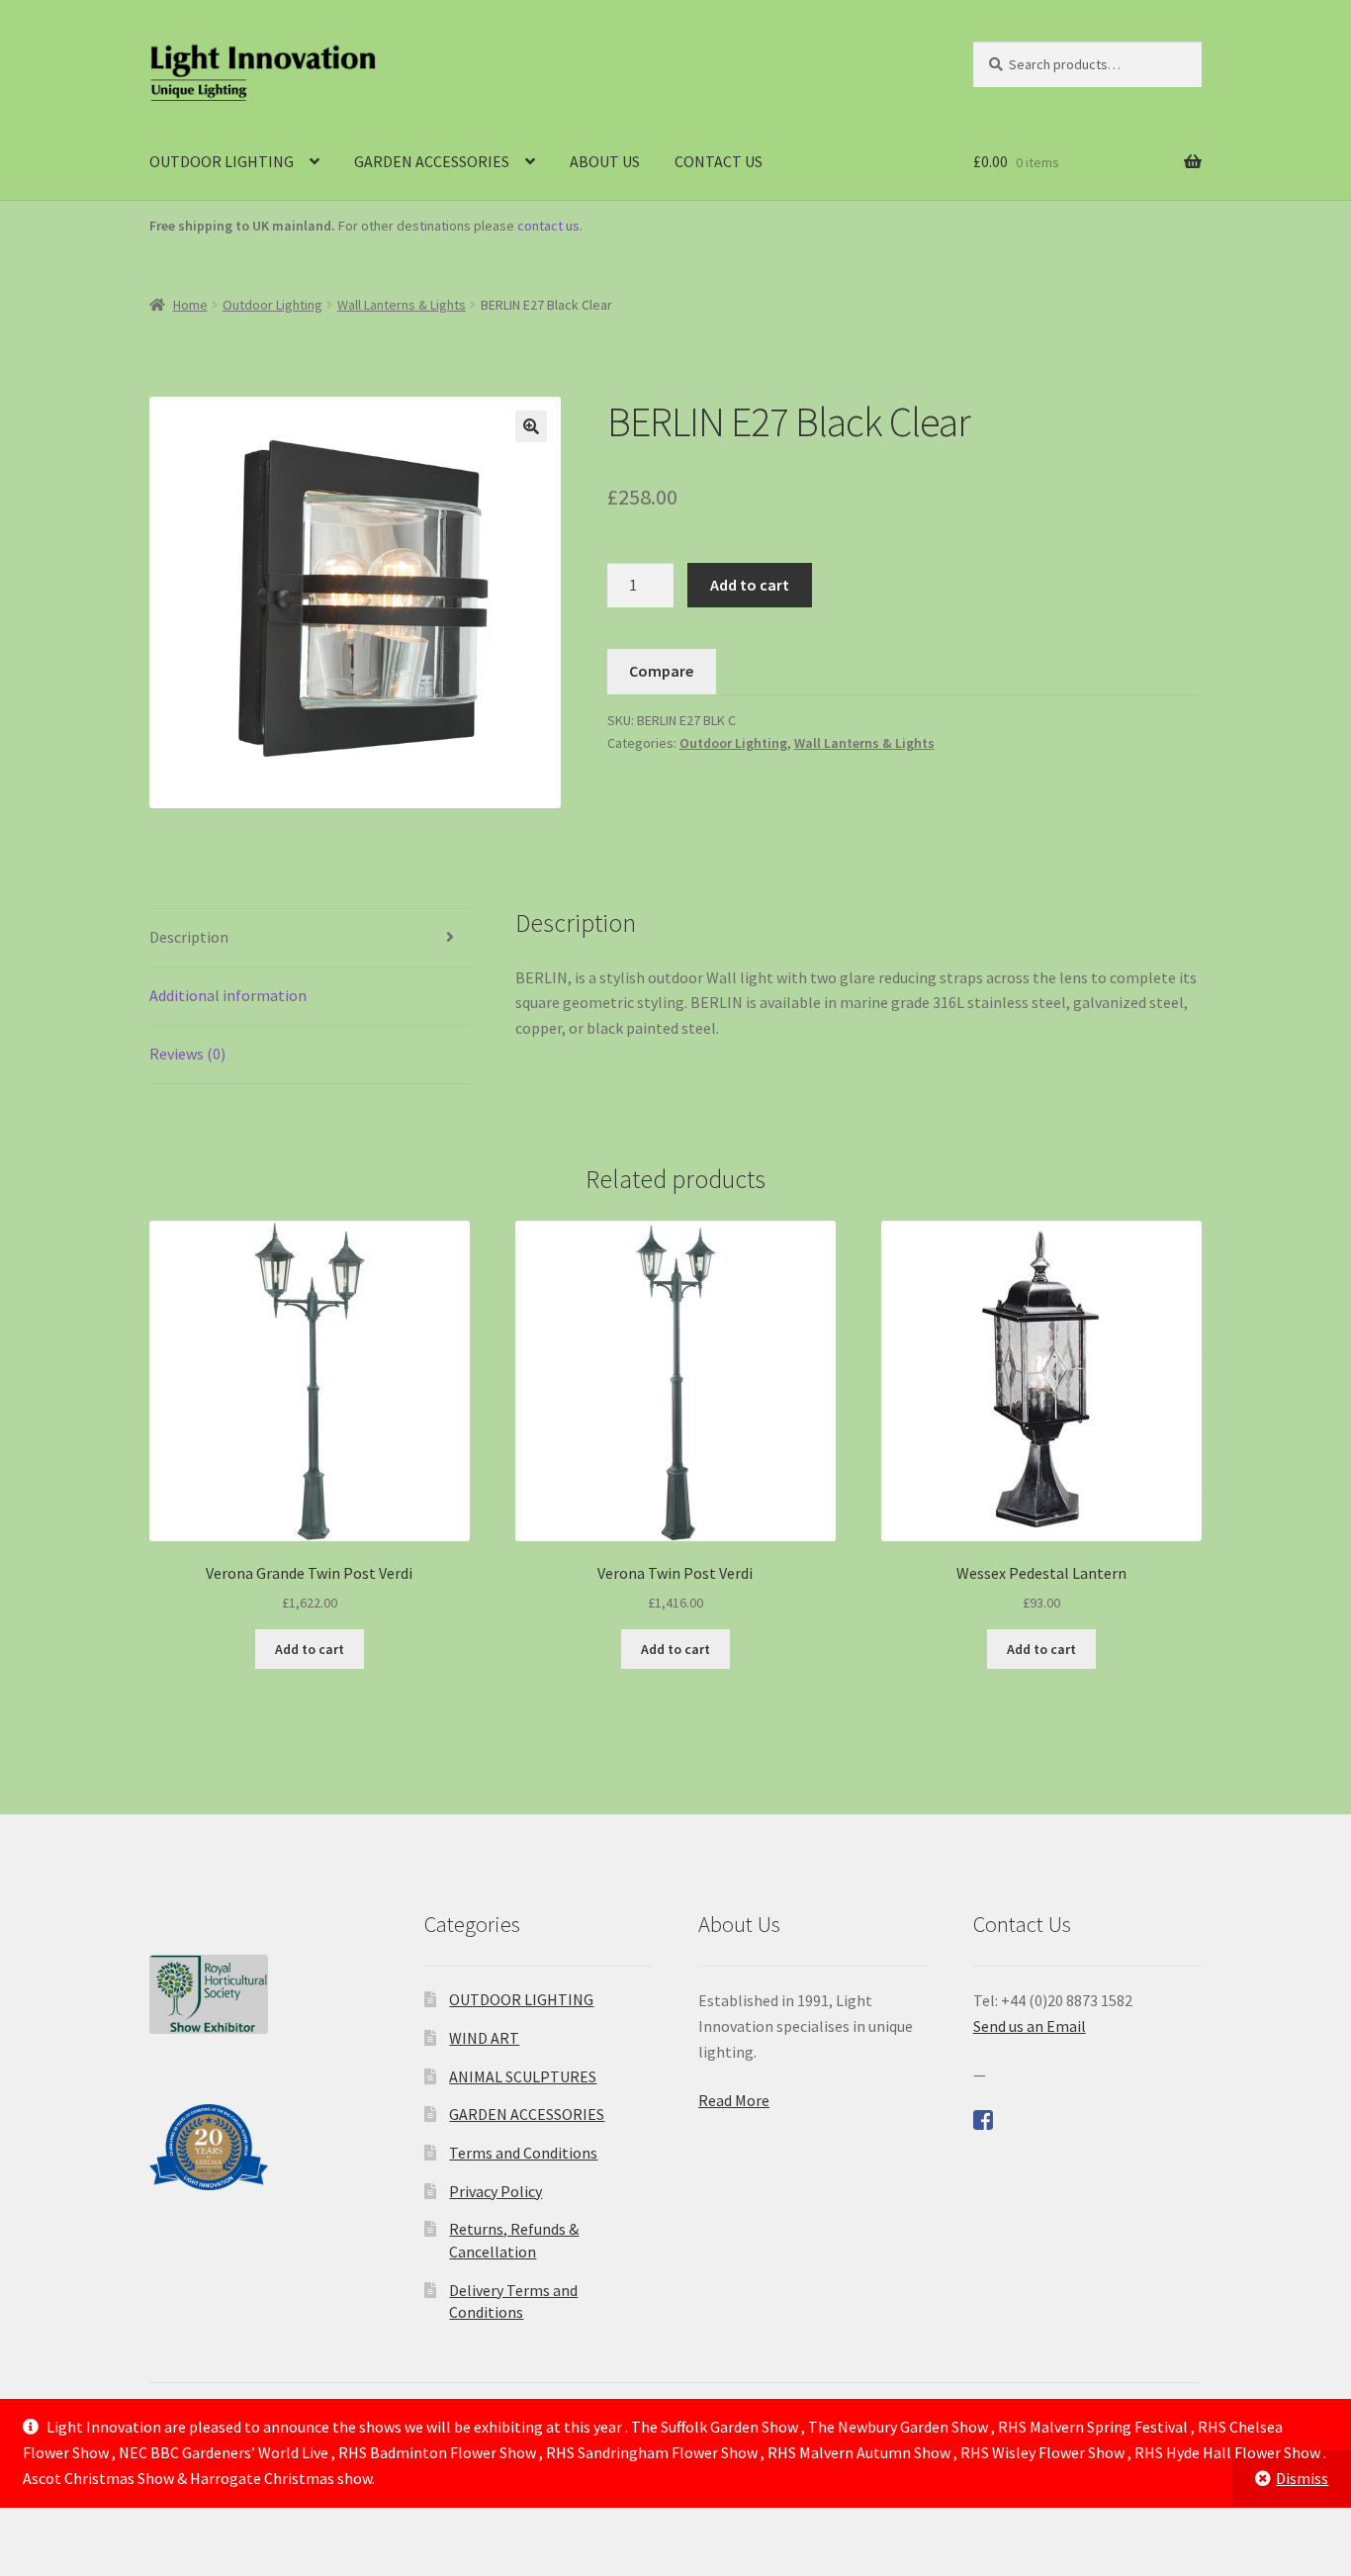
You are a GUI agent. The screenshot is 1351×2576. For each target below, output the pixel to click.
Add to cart (750, 585)
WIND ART (484, 2038)
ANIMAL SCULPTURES (523, 2076)
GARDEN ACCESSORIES (432, 161)
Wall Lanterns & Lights (402, 305)
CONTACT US (719, 161)
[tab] (310, 938)
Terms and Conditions (523, 2153)
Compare (661, 671)
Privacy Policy (495, 2191)
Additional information (228, 995)
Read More (734, 2100)
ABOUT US (605, 161)
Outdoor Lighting (272, 305)
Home (190, 305)
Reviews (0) (187, 1054)
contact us (548, 226)
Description (189, 937)
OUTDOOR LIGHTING (222, 161)
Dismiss (1302, 2478)
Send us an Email (1030, 2026)
